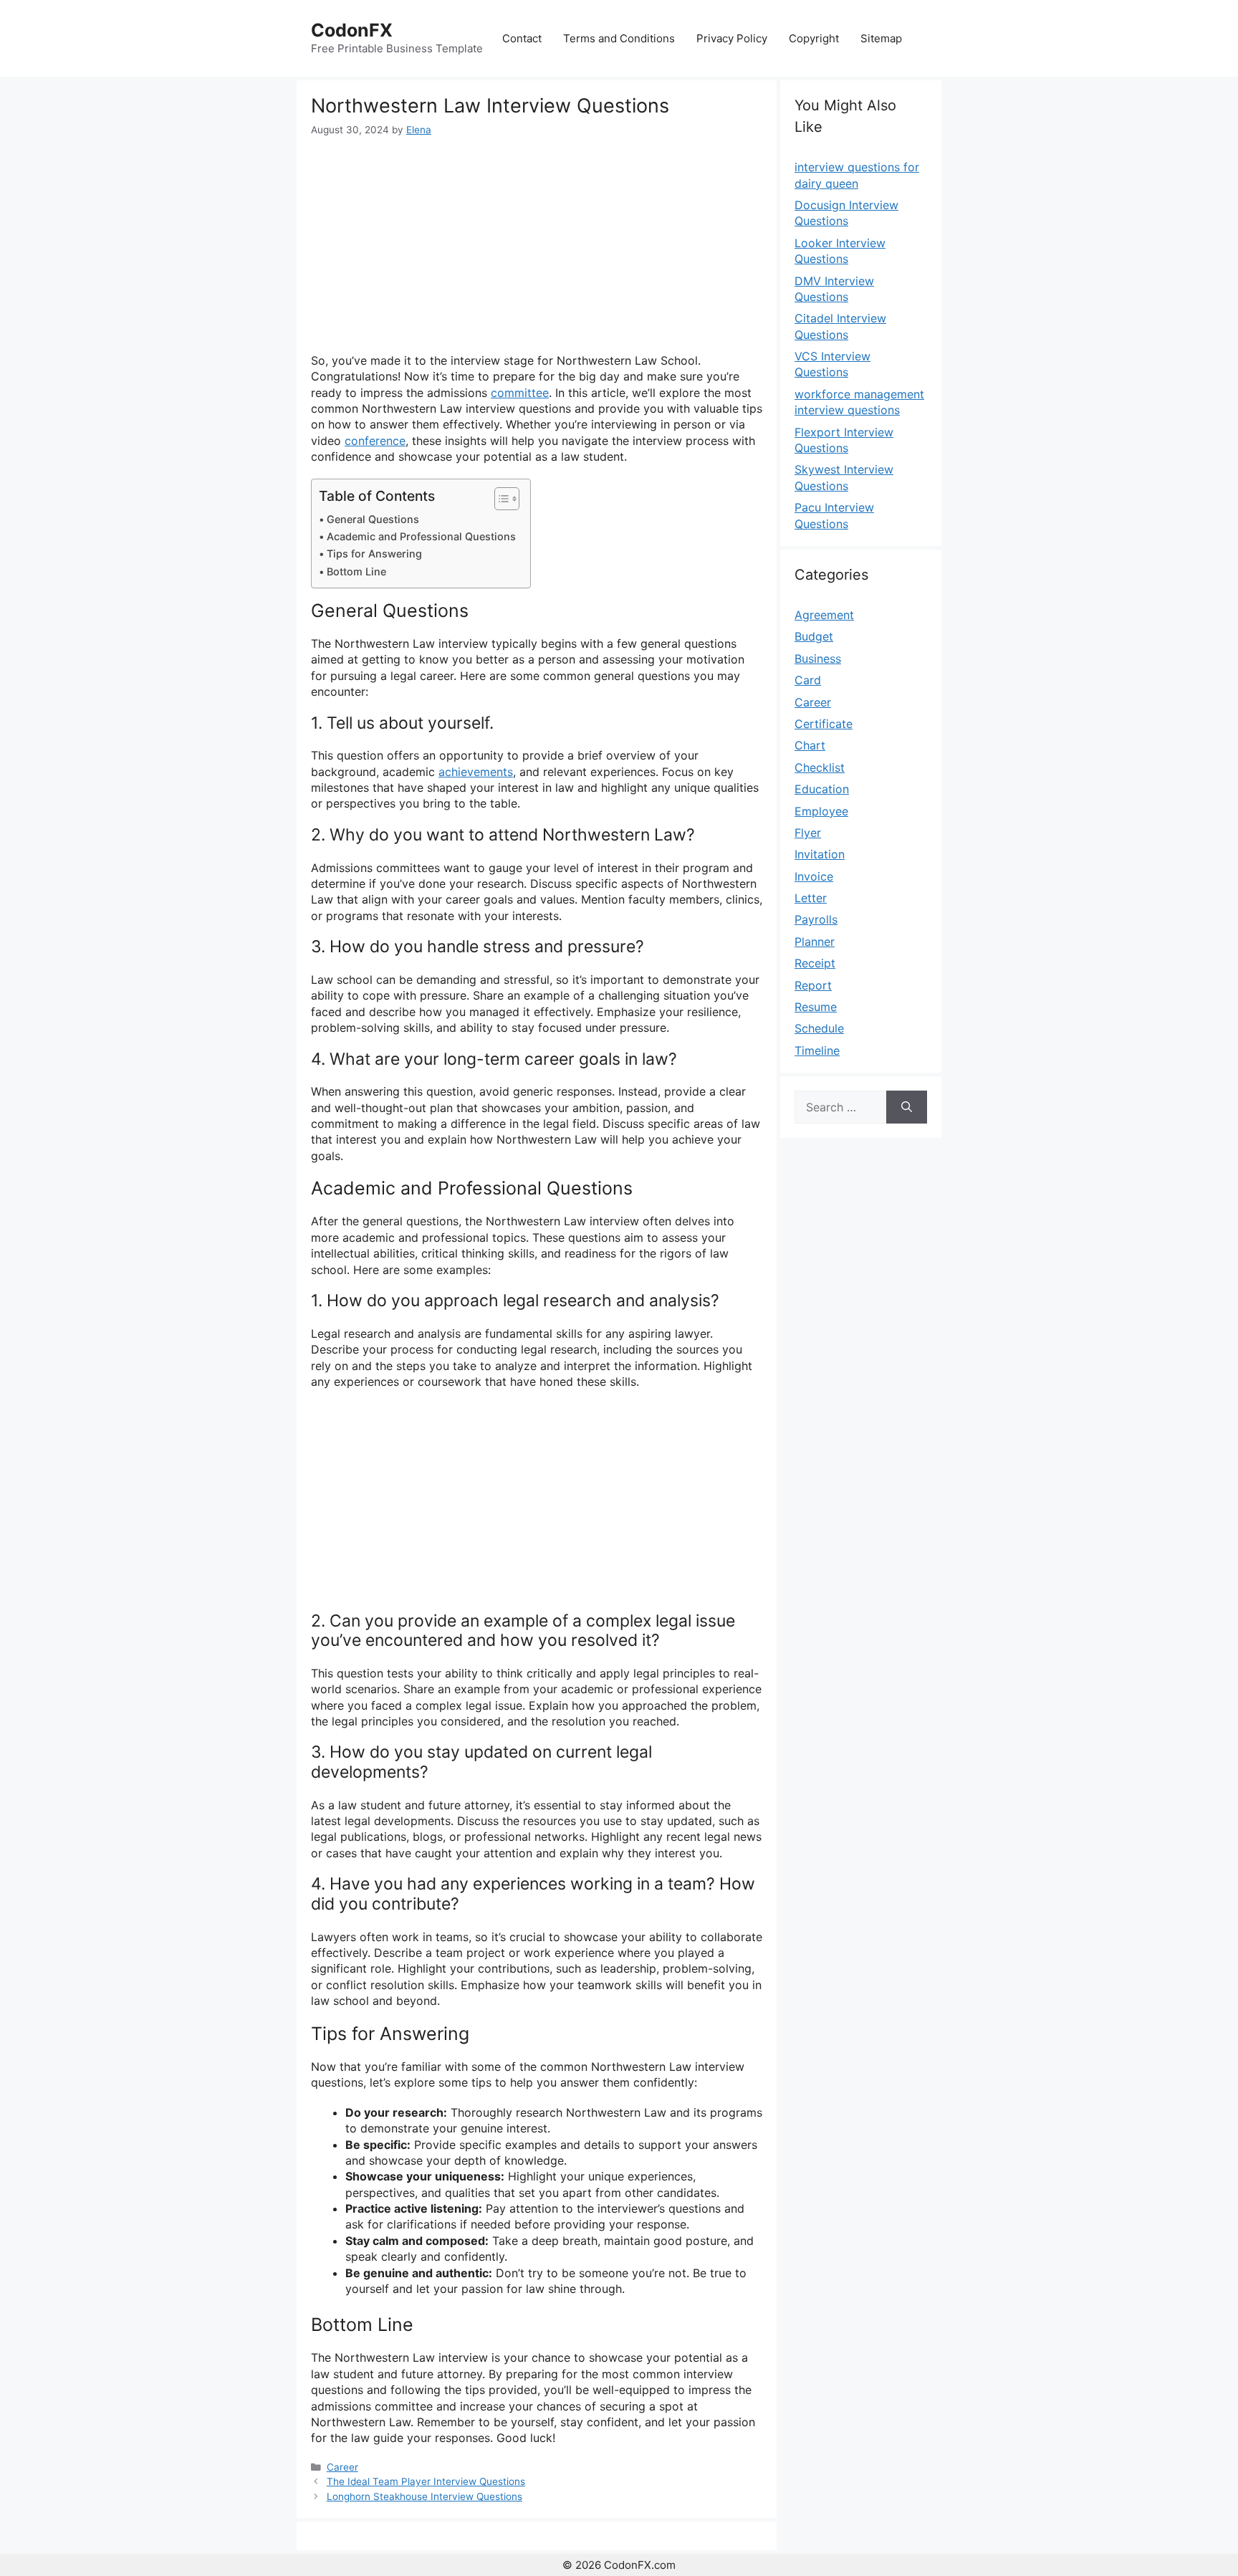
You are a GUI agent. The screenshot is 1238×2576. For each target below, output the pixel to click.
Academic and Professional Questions (421, 536)
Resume (816, 1007)
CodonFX (352, 30)
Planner (815, 942)
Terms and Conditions (619, 38)
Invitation (820, 854)
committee (520, 393)
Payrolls (816, 919)
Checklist (820, 767)
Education (822, 789)
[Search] (907, 1107)
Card (808, 680)
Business (818, 659)
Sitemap (881, 38)
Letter (811, 898)
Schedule (819, 1028)
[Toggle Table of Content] (500, 499)
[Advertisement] (537, 245)
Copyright (814, 38)
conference (375, 441)
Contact (522, 38)
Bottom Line (356, 571)
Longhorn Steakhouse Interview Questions (424, 2496)
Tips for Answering (374, 554)
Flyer (808, 833)
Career (342, 2467)
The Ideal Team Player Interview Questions (426, 2481)
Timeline (817, 1050)
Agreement (824, 615)
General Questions (373, 519)
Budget (814, 636)
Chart (810, 745)
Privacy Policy (732, 38)
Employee (821, 811)
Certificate (824, 724)
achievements (476, 772)
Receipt (815, 963)
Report (813, 985)
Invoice (814, 876)
